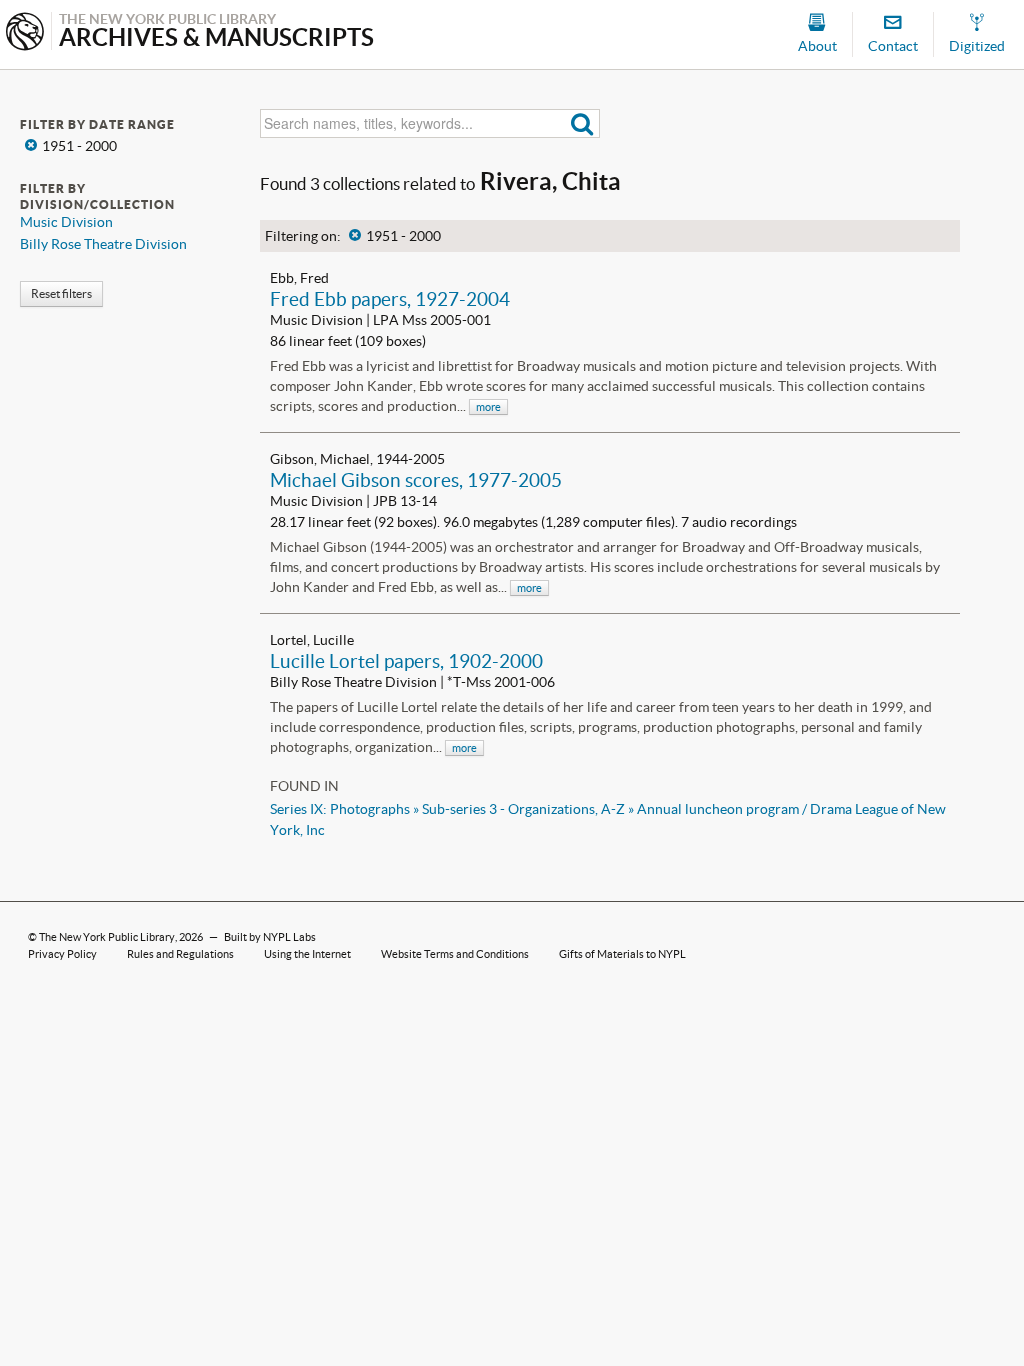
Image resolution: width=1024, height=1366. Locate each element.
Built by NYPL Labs (270, 937)
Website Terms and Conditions (455, 954)
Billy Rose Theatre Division (103, 244)
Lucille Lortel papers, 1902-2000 (406, 661)
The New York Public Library (107, 937)
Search (582, 123)
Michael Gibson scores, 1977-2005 (416, 480)
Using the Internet (307, 954)
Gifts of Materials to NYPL (622, 954)
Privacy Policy (62, 954)
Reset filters (61, 293)
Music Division (66, 222)
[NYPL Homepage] (25, 33)
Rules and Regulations (180, 954)
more (488, 407)
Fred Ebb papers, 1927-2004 (390, 299)
